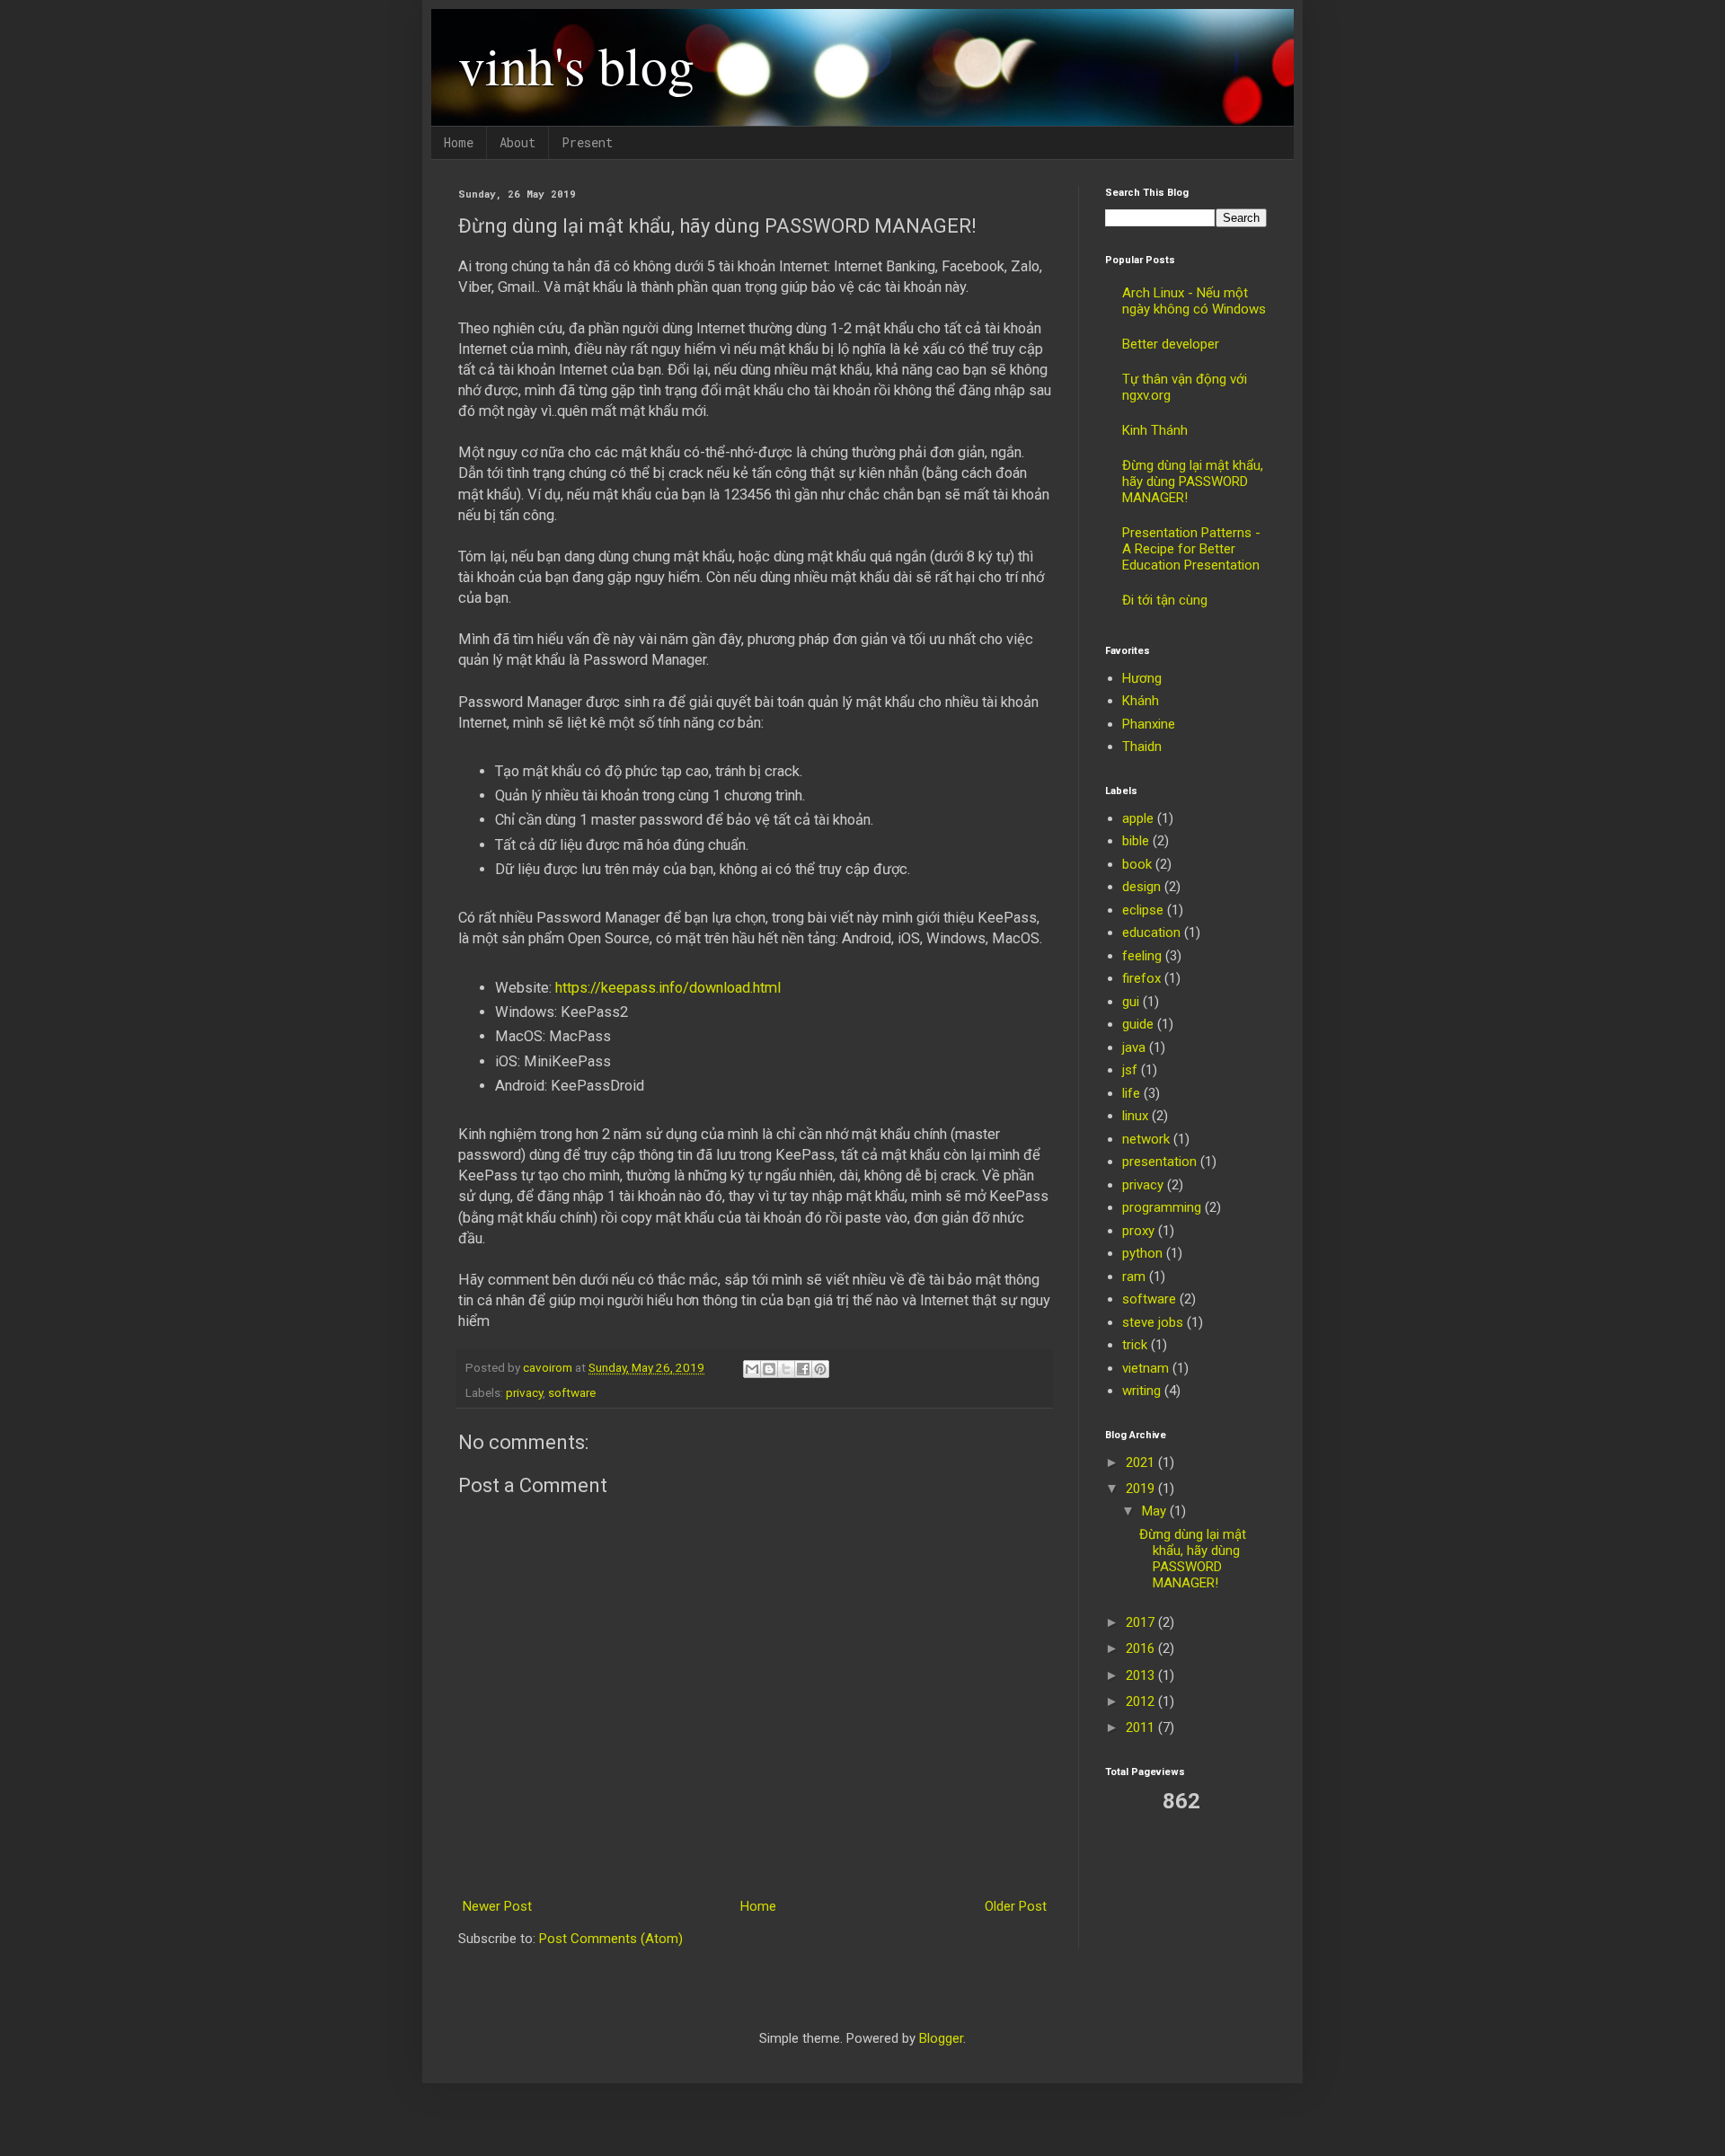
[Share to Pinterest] (820, 1369)
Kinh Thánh (1155, 430)
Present (587, 142)
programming (1162, 1207)
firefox (1141, 978)
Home (459, 142)
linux (1135, 1116)
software (572, 1392)
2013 (1142, 1675)
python (1142, 1253)
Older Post (1016, 1906)
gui (1131, 1002)
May (1156, 1511)
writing (1141, 1391)
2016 (1142, 1648)
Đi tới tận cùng (1165, 600)
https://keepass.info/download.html (668, 988)
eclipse (1143, 910)
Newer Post (497, 1906)
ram (1134, 1277)
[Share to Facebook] (803, 1369)
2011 (1142, 1727)
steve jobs (1153, 1322)
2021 (1142, 1462)
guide (1138, 1024)
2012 (1142, 1701)
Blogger (941, 2038)
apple (1138, 818)
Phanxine (1149, 724)
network (1146, 1139)
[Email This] (752, 1369)
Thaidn (1142, 747)
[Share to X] (786, 1369)
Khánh (1141, 701)
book (1137, 864)
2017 (1142, 1622)
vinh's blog (576, 65)
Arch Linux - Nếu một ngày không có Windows (1194, 301)
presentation (1159, 1162)
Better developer (1171, 344)
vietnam (1146, 1368)
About (517, 142)
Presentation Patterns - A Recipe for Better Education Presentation (1191, 549)
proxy (1138, 1231)
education (1151, 932)
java (1134, 1047)
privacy (524, 1392)
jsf (1130, 1070)
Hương (1142, 678)
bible (1136, 841)
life (1131, 1093)
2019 (1142, 1489)
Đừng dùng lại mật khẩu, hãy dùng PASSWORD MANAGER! (1193, 482)
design (1141, 887)
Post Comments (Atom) (611, 1939)
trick (1135, 1345)
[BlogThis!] (769, 1369)
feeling (1142, 956)
